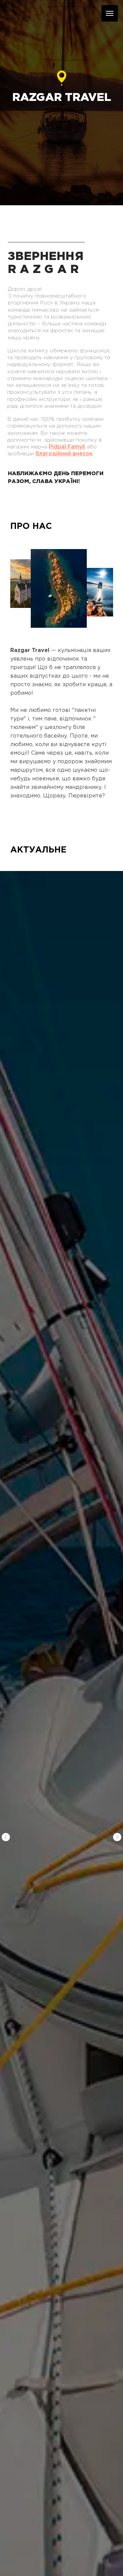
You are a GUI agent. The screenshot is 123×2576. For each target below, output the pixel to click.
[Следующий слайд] (117, 1837)
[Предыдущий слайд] (6, 1837)
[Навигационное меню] (110, 13)
